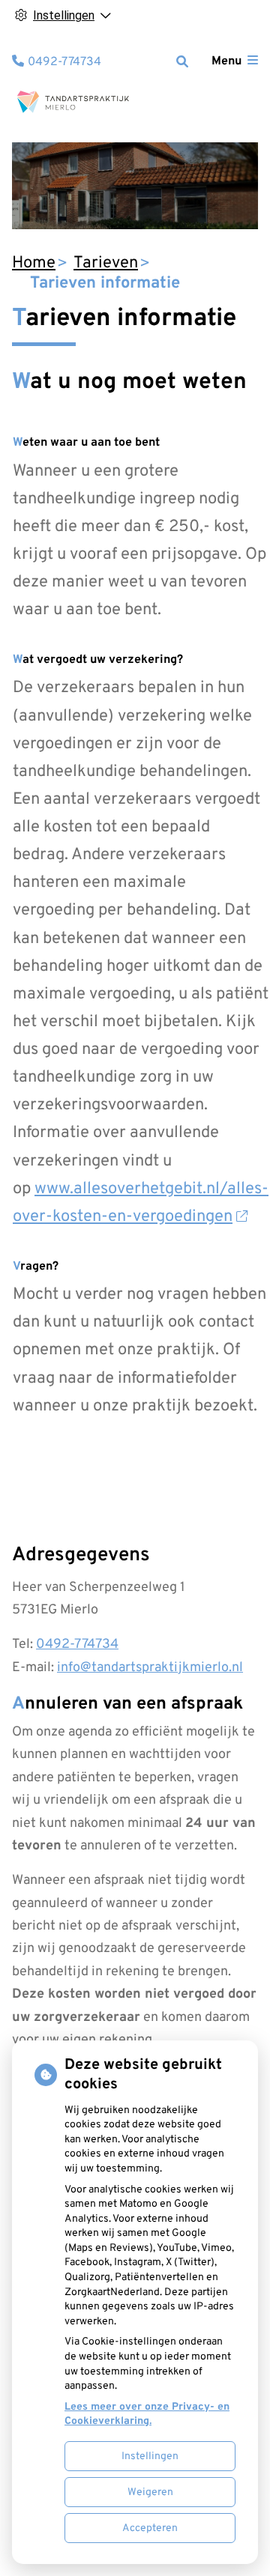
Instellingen (150, 2457)
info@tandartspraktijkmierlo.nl (150, 1668)
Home (34, 263)
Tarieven (106, 263)
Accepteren (150, 2528)
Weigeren (150, 2492)
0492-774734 (77, 1645)
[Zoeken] (182, 61)
